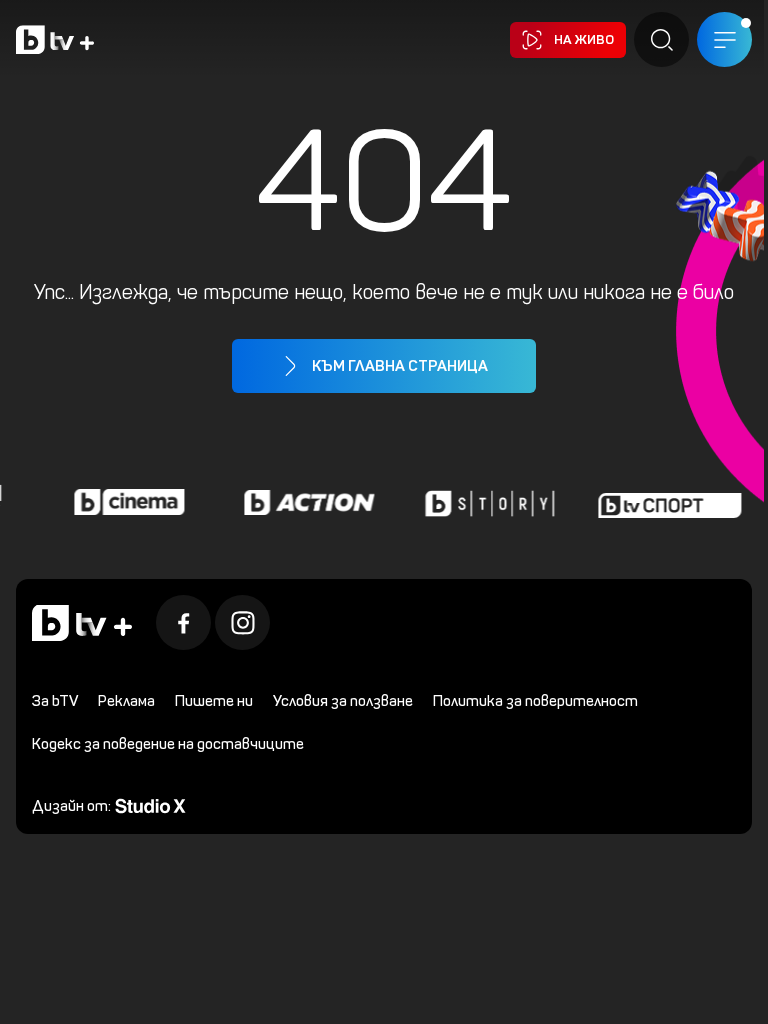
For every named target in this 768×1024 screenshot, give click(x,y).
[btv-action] (304, 502)
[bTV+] (82, 623)
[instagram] (242, 622)
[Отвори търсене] (661, 39)
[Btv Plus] (55, 39)
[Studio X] (150, 804)
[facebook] (183, 622)
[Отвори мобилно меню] (724, 39)
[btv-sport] (664, 502)
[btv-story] (484, 502)
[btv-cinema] (124, 502)
